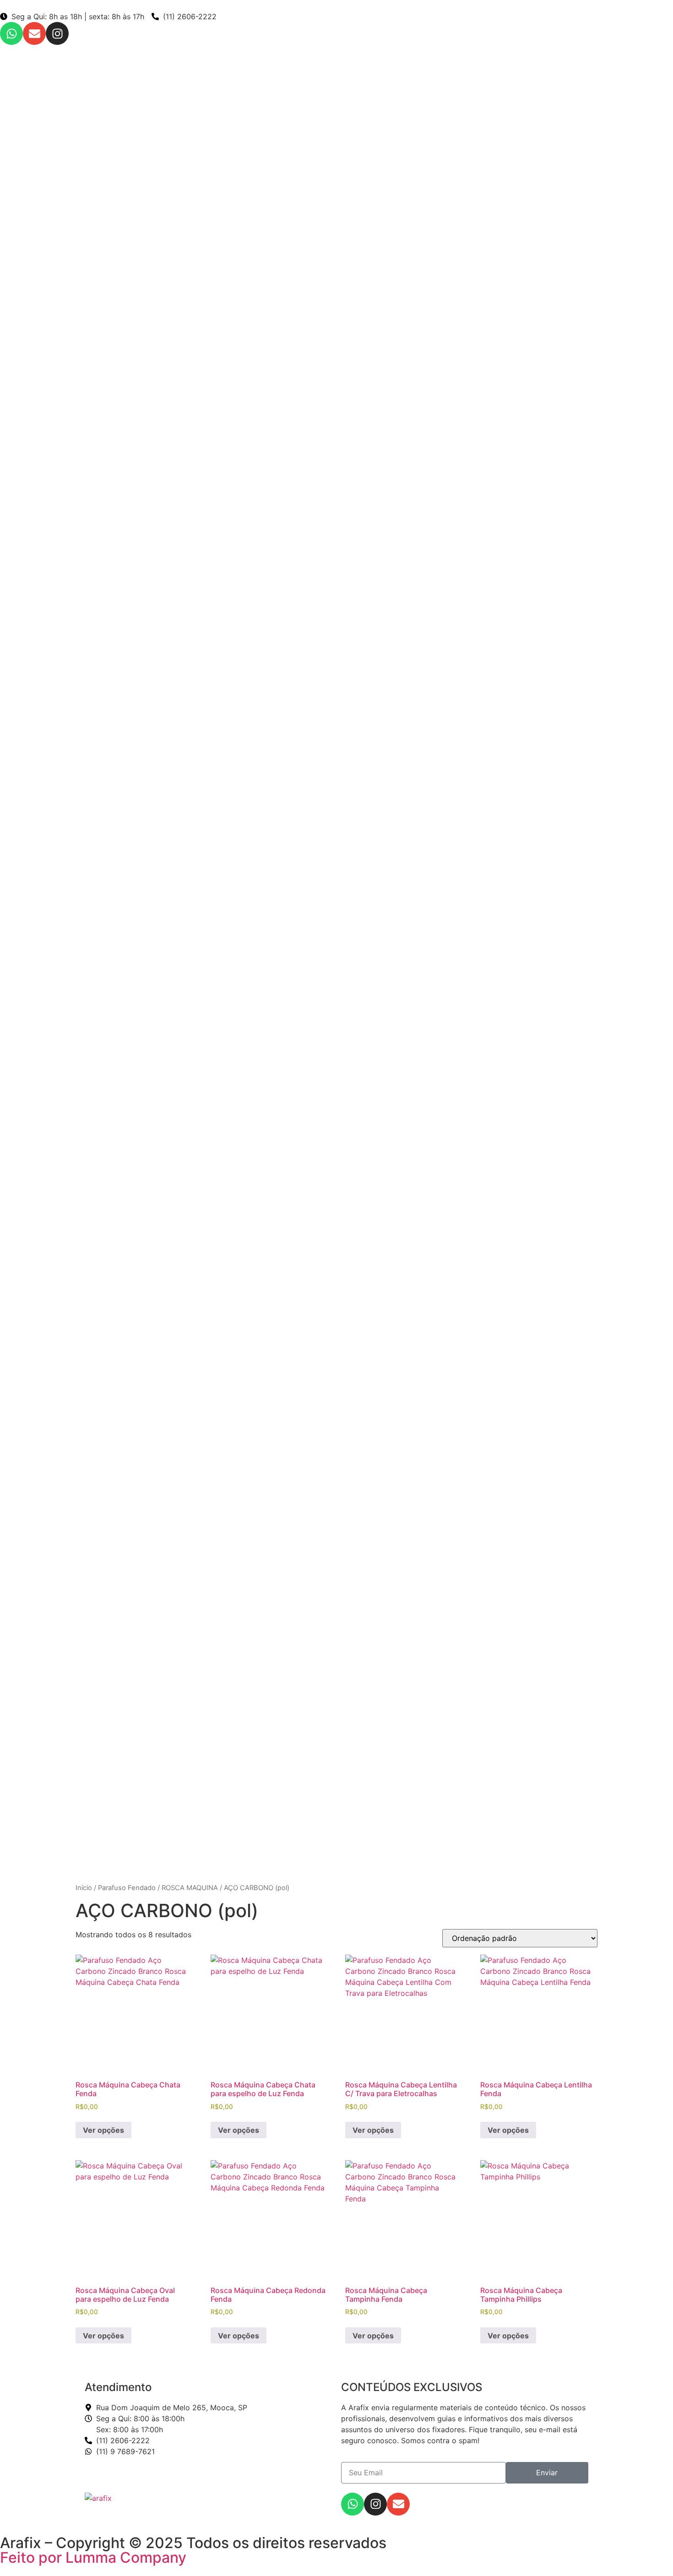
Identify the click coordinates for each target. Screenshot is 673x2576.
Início (84, 1888)
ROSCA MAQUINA (190, 1888)
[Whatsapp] (11, 33)
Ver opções (103, 2130)
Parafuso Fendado (127, 1888)
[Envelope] (34, 33)
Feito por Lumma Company (93, 2557)
